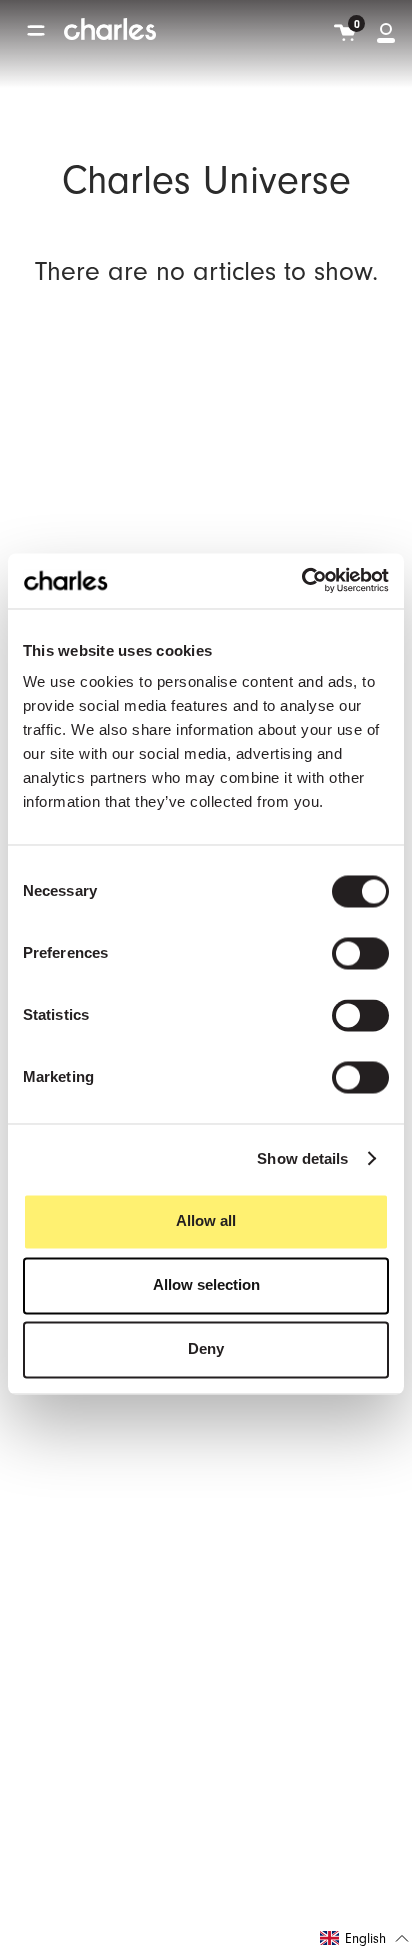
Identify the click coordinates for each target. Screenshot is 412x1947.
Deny (206, 1349)
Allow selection (206, 1285)
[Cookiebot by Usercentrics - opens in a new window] (301, 580)
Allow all (206, 1221)
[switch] (360, 954)
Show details (302, 1158)
